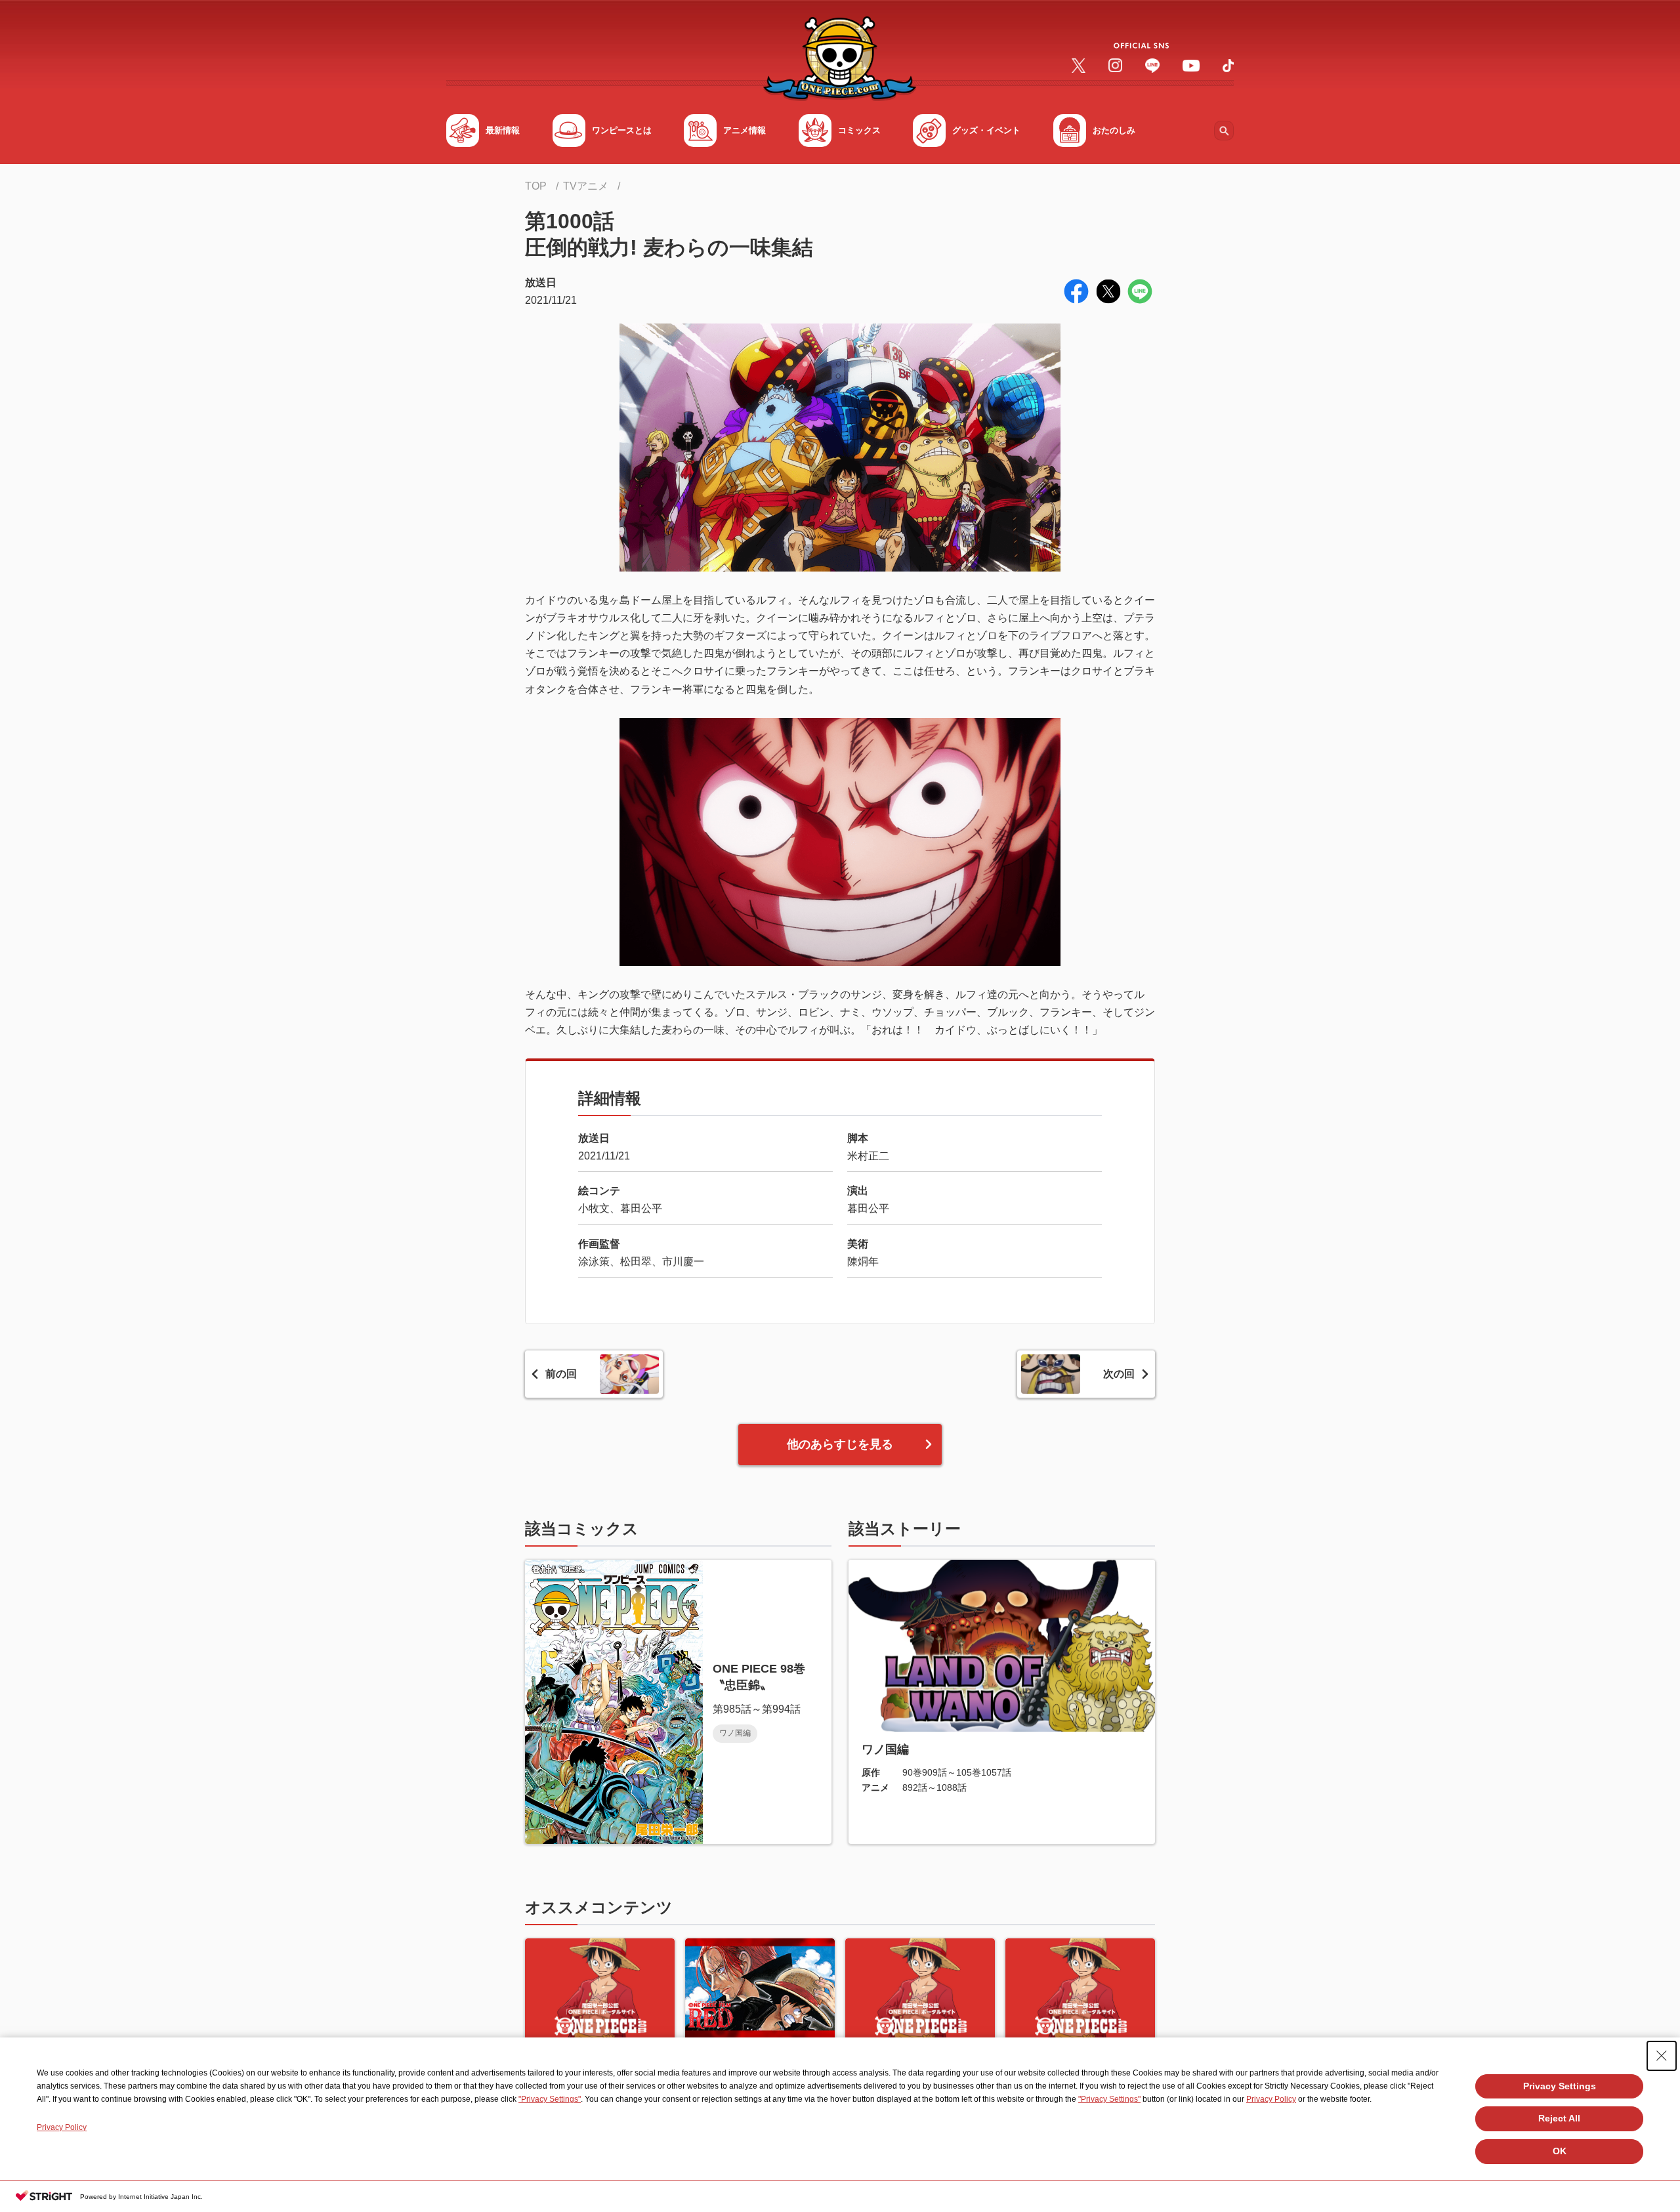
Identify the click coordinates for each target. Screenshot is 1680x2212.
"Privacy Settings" (550, 2099)
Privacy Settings (1560, 2086)
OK (1560, 2151)
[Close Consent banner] (1662, 2056)
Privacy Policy (1271, 2099)
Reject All (1559, 2118)
